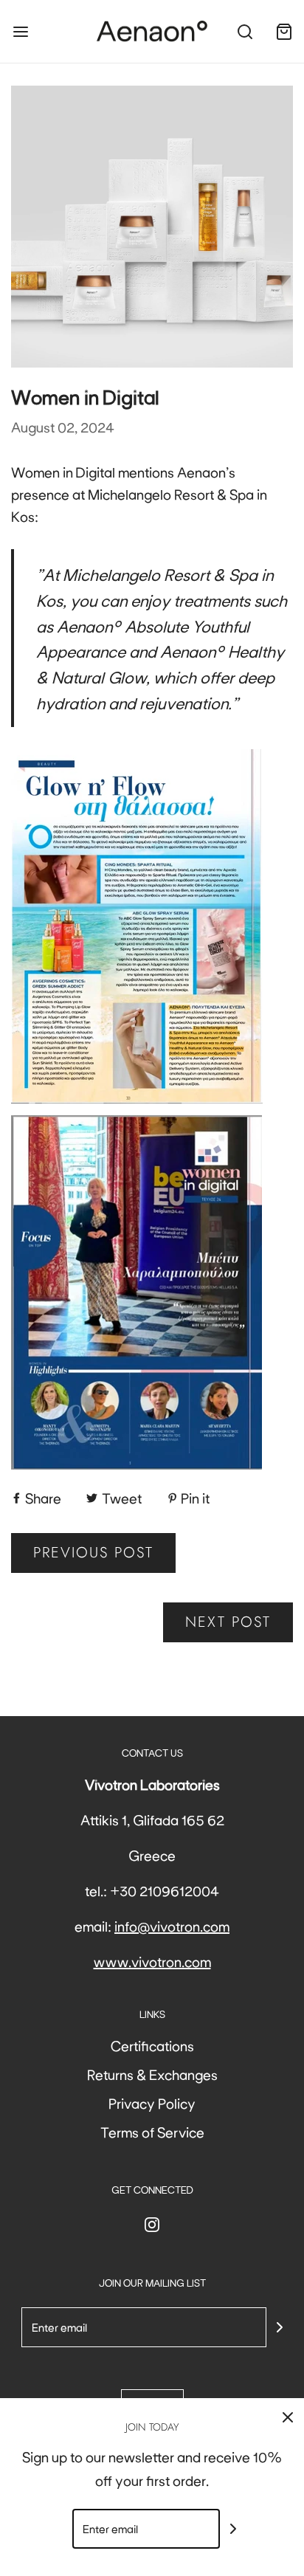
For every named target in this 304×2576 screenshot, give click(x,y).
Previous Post (93, 1553)
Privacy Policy (152, 2103)
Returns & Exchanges (152, 2074)
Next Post (228, 1622)
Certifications (152, 2045)
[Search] (245, 31)
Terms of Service (152, 2132)
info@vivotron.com (172, 1926)
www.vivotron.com (152, 1961)
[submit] (280, 2327)
